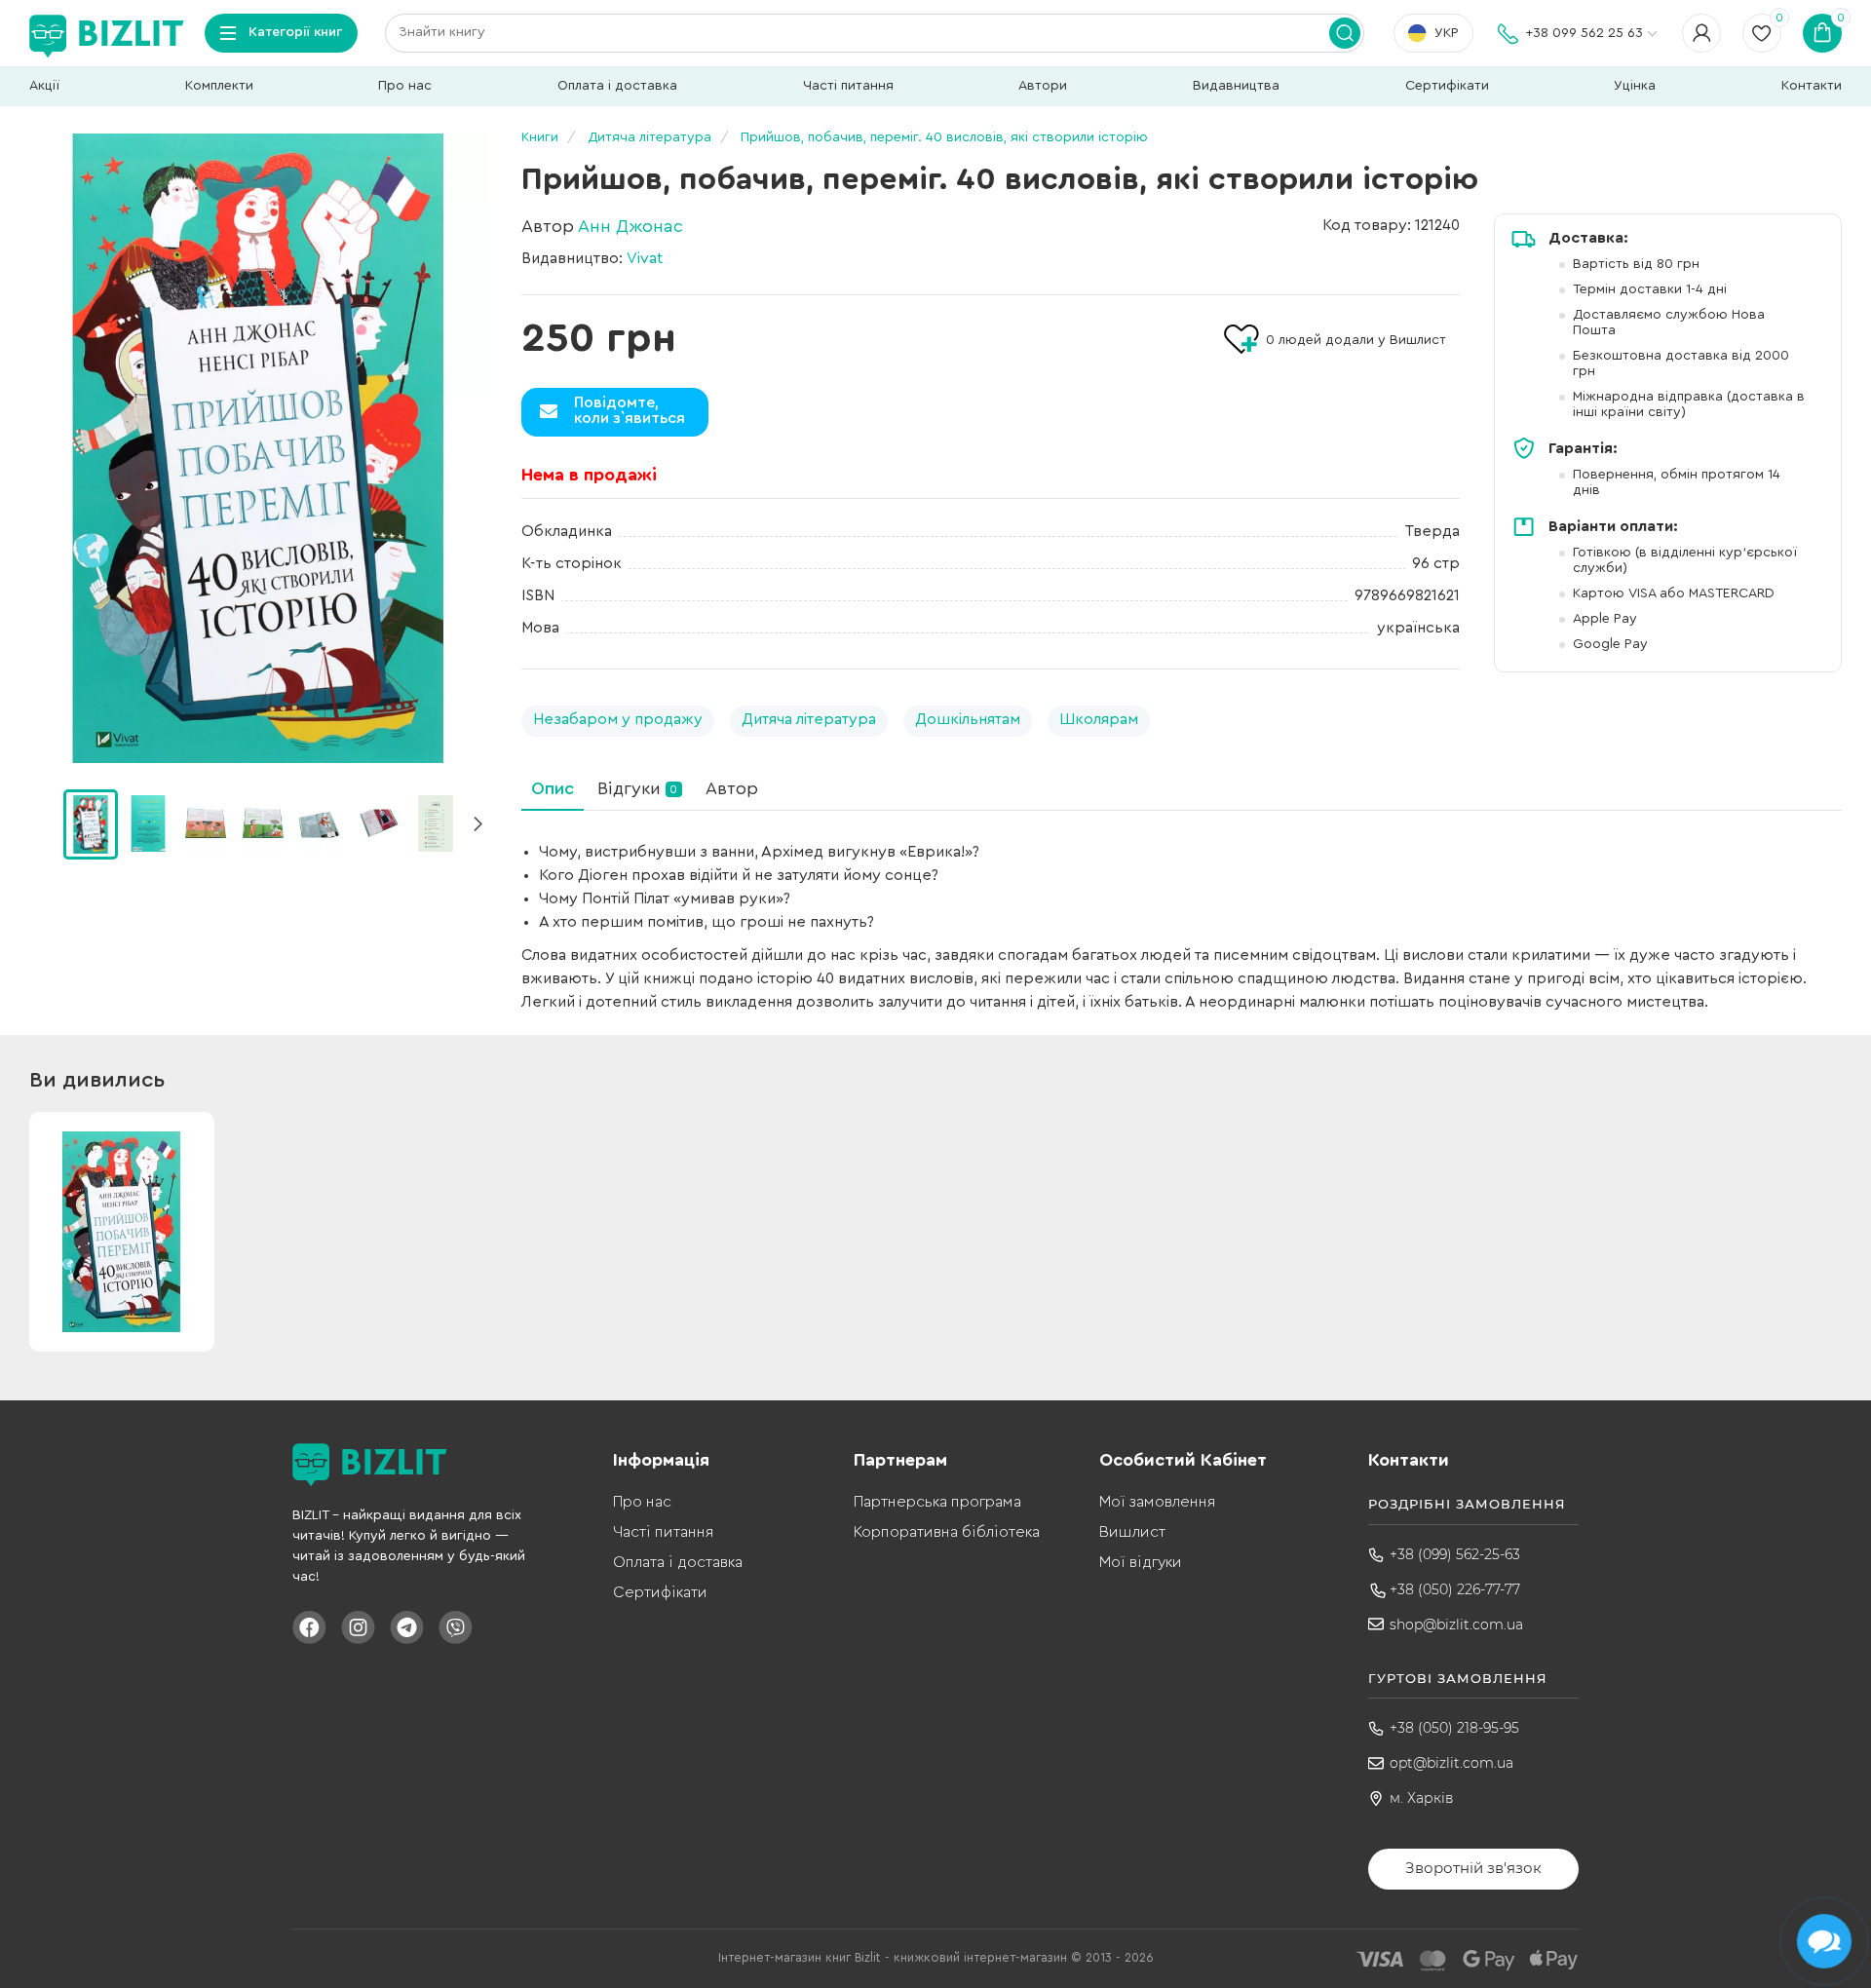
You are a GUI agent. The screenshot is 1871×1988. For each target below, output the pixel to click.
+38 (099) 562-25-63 (1455, 1554)
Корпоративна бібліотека (947, 1532)
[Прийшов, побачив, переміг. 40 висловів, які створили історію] (258, 448)
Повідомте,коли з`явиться (630, 410)
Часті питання (848, 86)
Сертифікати (1447, 86)
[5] (378, 823)
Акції (44, 86)
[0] (91, 824)
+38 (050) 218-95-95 (1454, 1728)
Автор (732, 788)
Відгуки (637, 788)
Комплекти (219, 86)
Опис (553, 788)
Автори (1043, 86)
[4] (321, 823)
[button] (477, 824)
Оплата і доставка (617, 86)
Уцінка (1635, 86)
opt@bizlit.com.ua (1451, 1763)
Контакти (1812, 86)
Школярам (1099, 719)
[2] (206, 823)
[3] (263, 823)
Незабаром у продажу (618, 719)
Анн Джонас (630, 226)
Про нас (405, 86)
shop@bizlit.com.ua (1456, 1625)
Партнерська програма (937, 1502)
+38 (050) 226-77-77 (1455, 1589)
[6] (436, 823)
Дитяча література (809, 719)
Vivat (645, 258)
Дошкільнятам (968, 719)
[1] (148, 823)
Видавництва (1236, 86)
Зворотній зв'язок (1473, 1868)
